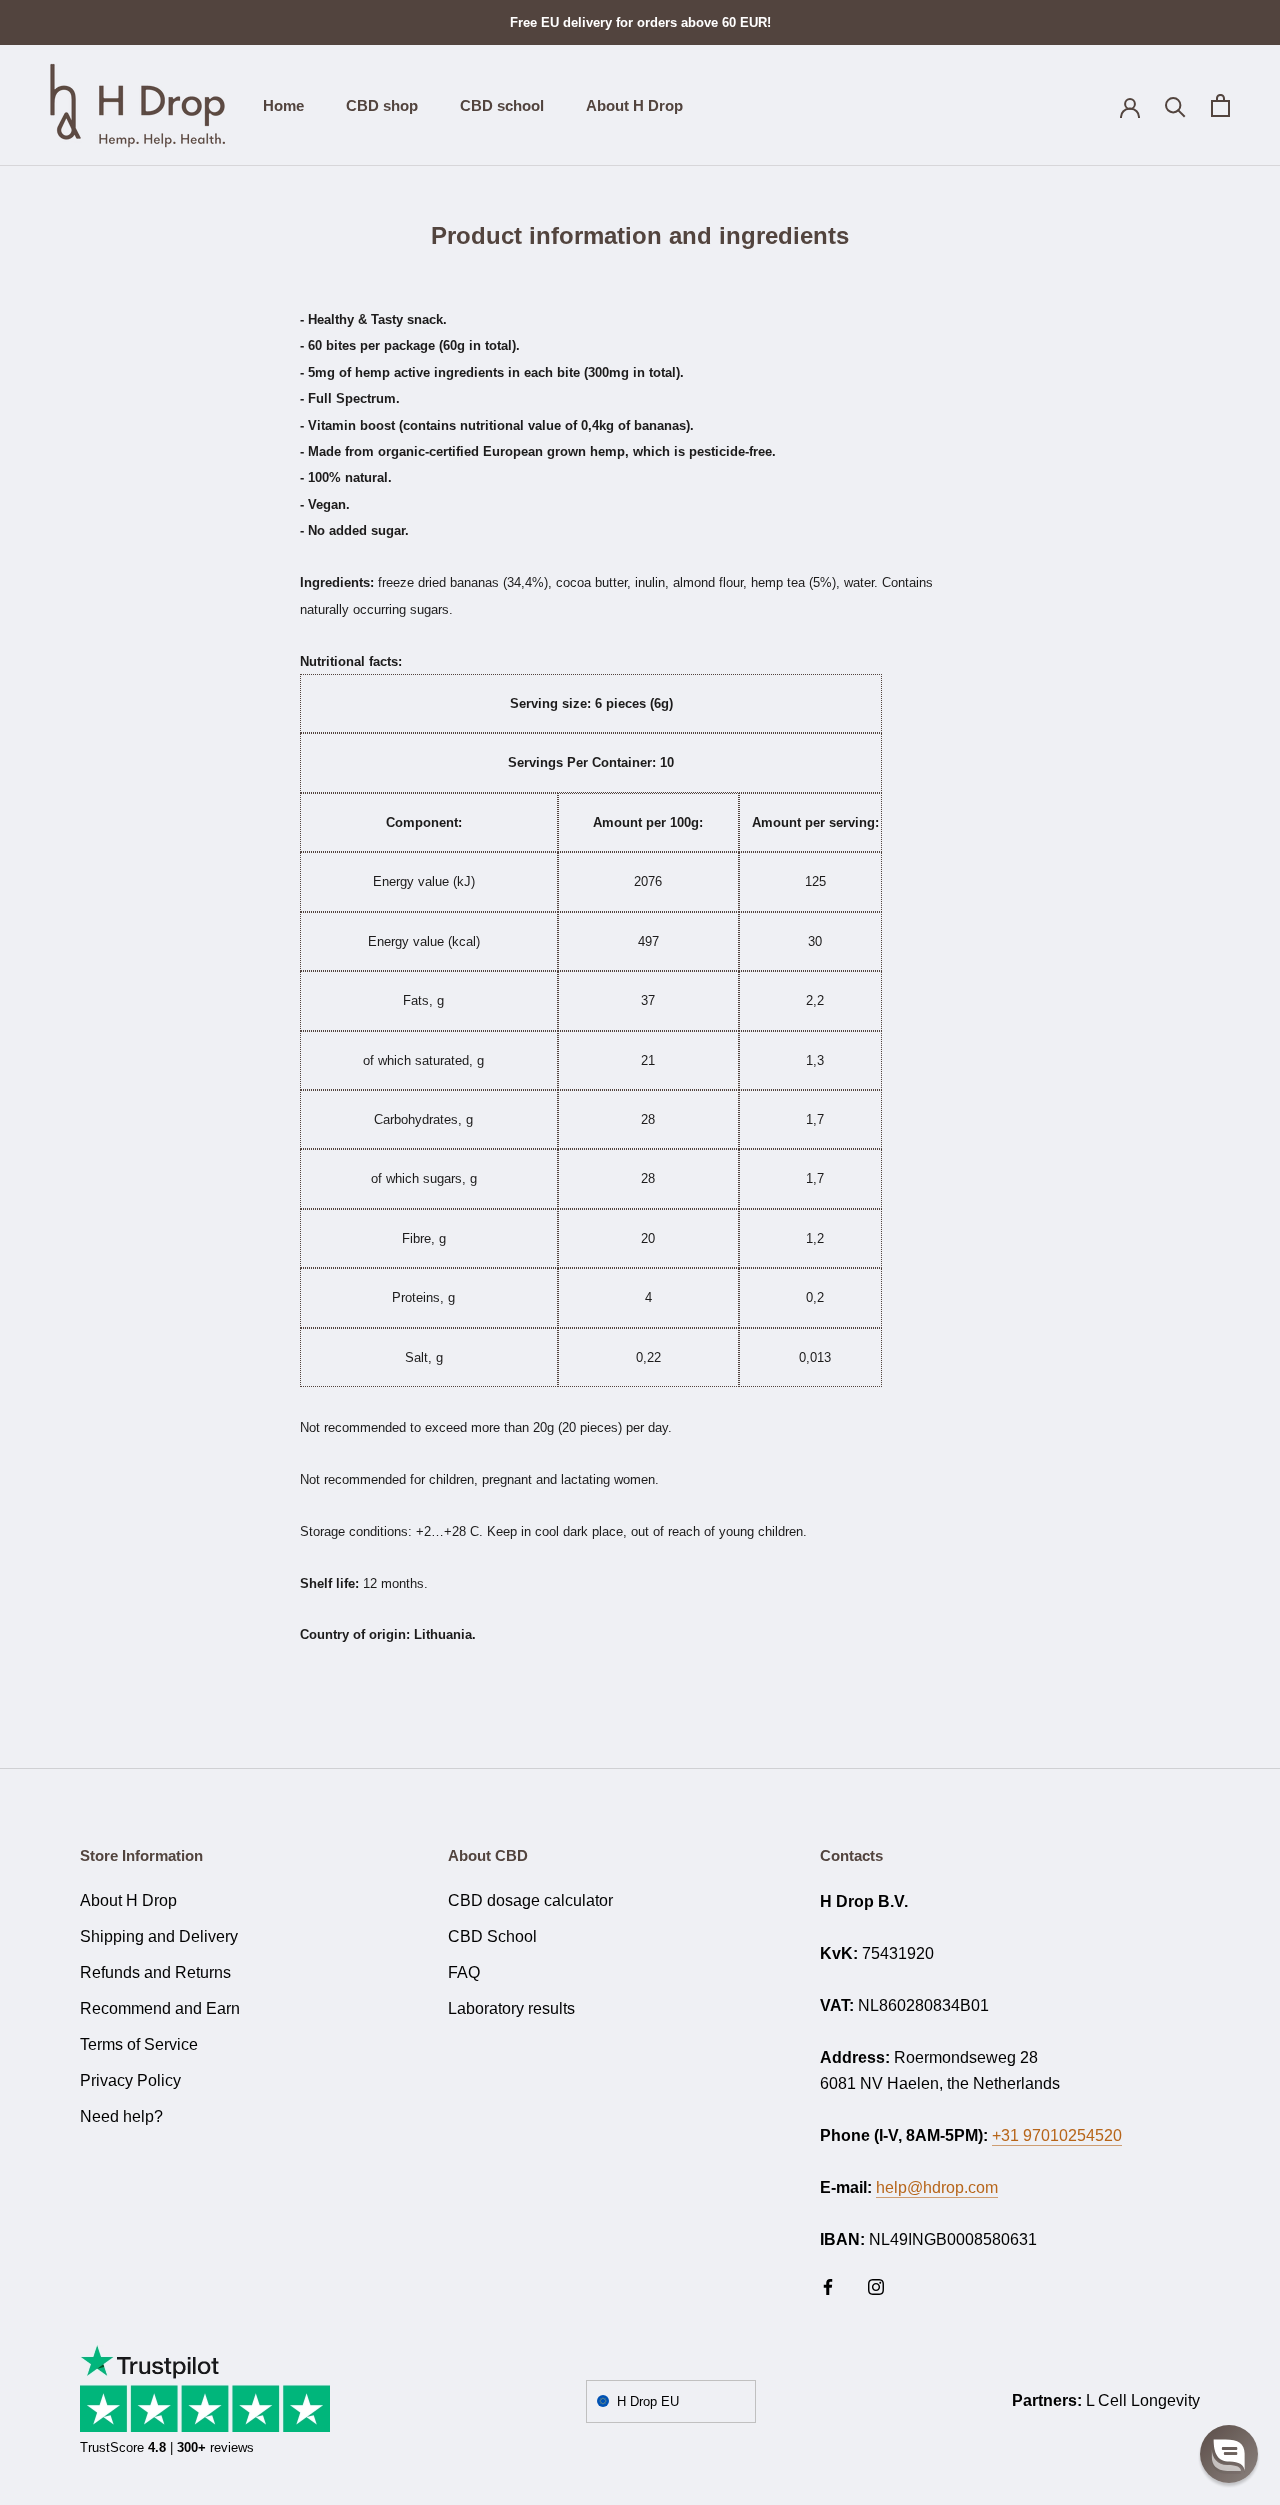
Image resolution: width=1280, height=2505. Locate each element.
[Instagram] (876, 2286)
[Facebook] (828, 2286)
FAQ (464, 1972)
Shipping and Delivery (159, 1936)
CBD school (502, 105)
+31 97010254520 (1057, 2135)
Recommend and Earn (160, 2008)
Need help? (121, 2116)
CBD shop (382, 105)
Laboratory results (511, 2008)
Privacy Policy (130, 2080)
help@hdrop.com (937, 2187)
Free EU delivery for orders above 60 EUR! (640, 22)
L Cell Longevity (1143, 2400)
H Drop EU (648, 2401)
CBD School (492, 1936)
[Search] (1175, 105)
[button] (1229, 2454)
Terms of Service (139, 2044)
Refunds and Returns (155, 1972)
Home (283, 105)
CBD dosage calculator (530, 1900)
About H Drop (634, 105)
